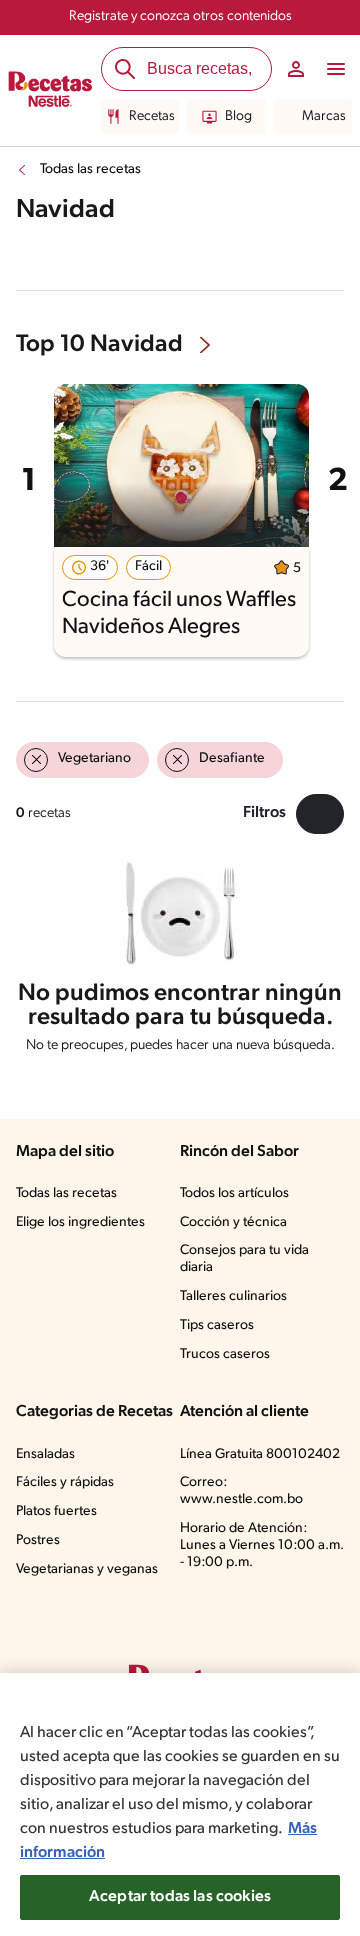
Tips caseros (217, 1325)
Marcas (324, 116)
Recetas (152, 116)
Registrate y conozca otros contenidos (180, 16)
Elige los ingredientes (80, 1222)
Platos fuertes (56, 1511)
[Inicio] (50, 91)
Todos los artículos (234, 1193)
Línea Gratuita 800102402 (260, 1454)
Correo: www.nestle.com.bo (241, 1491)
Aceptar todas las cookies (180, 1897)
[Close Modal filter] (320, 814)
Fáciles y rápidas (65, 1482)
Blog (238, 116)
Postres (38, 1540)
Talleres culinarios (233, 1296)
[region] (180, 1804)
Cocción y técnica (233, 1222)
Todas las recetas (90, 169)
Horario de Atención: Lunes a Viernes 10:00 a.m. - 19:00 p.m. (261, 1545)
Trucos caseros (225, 1354)
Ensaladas (45, 1454)
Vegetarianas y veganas (87, 1569)
